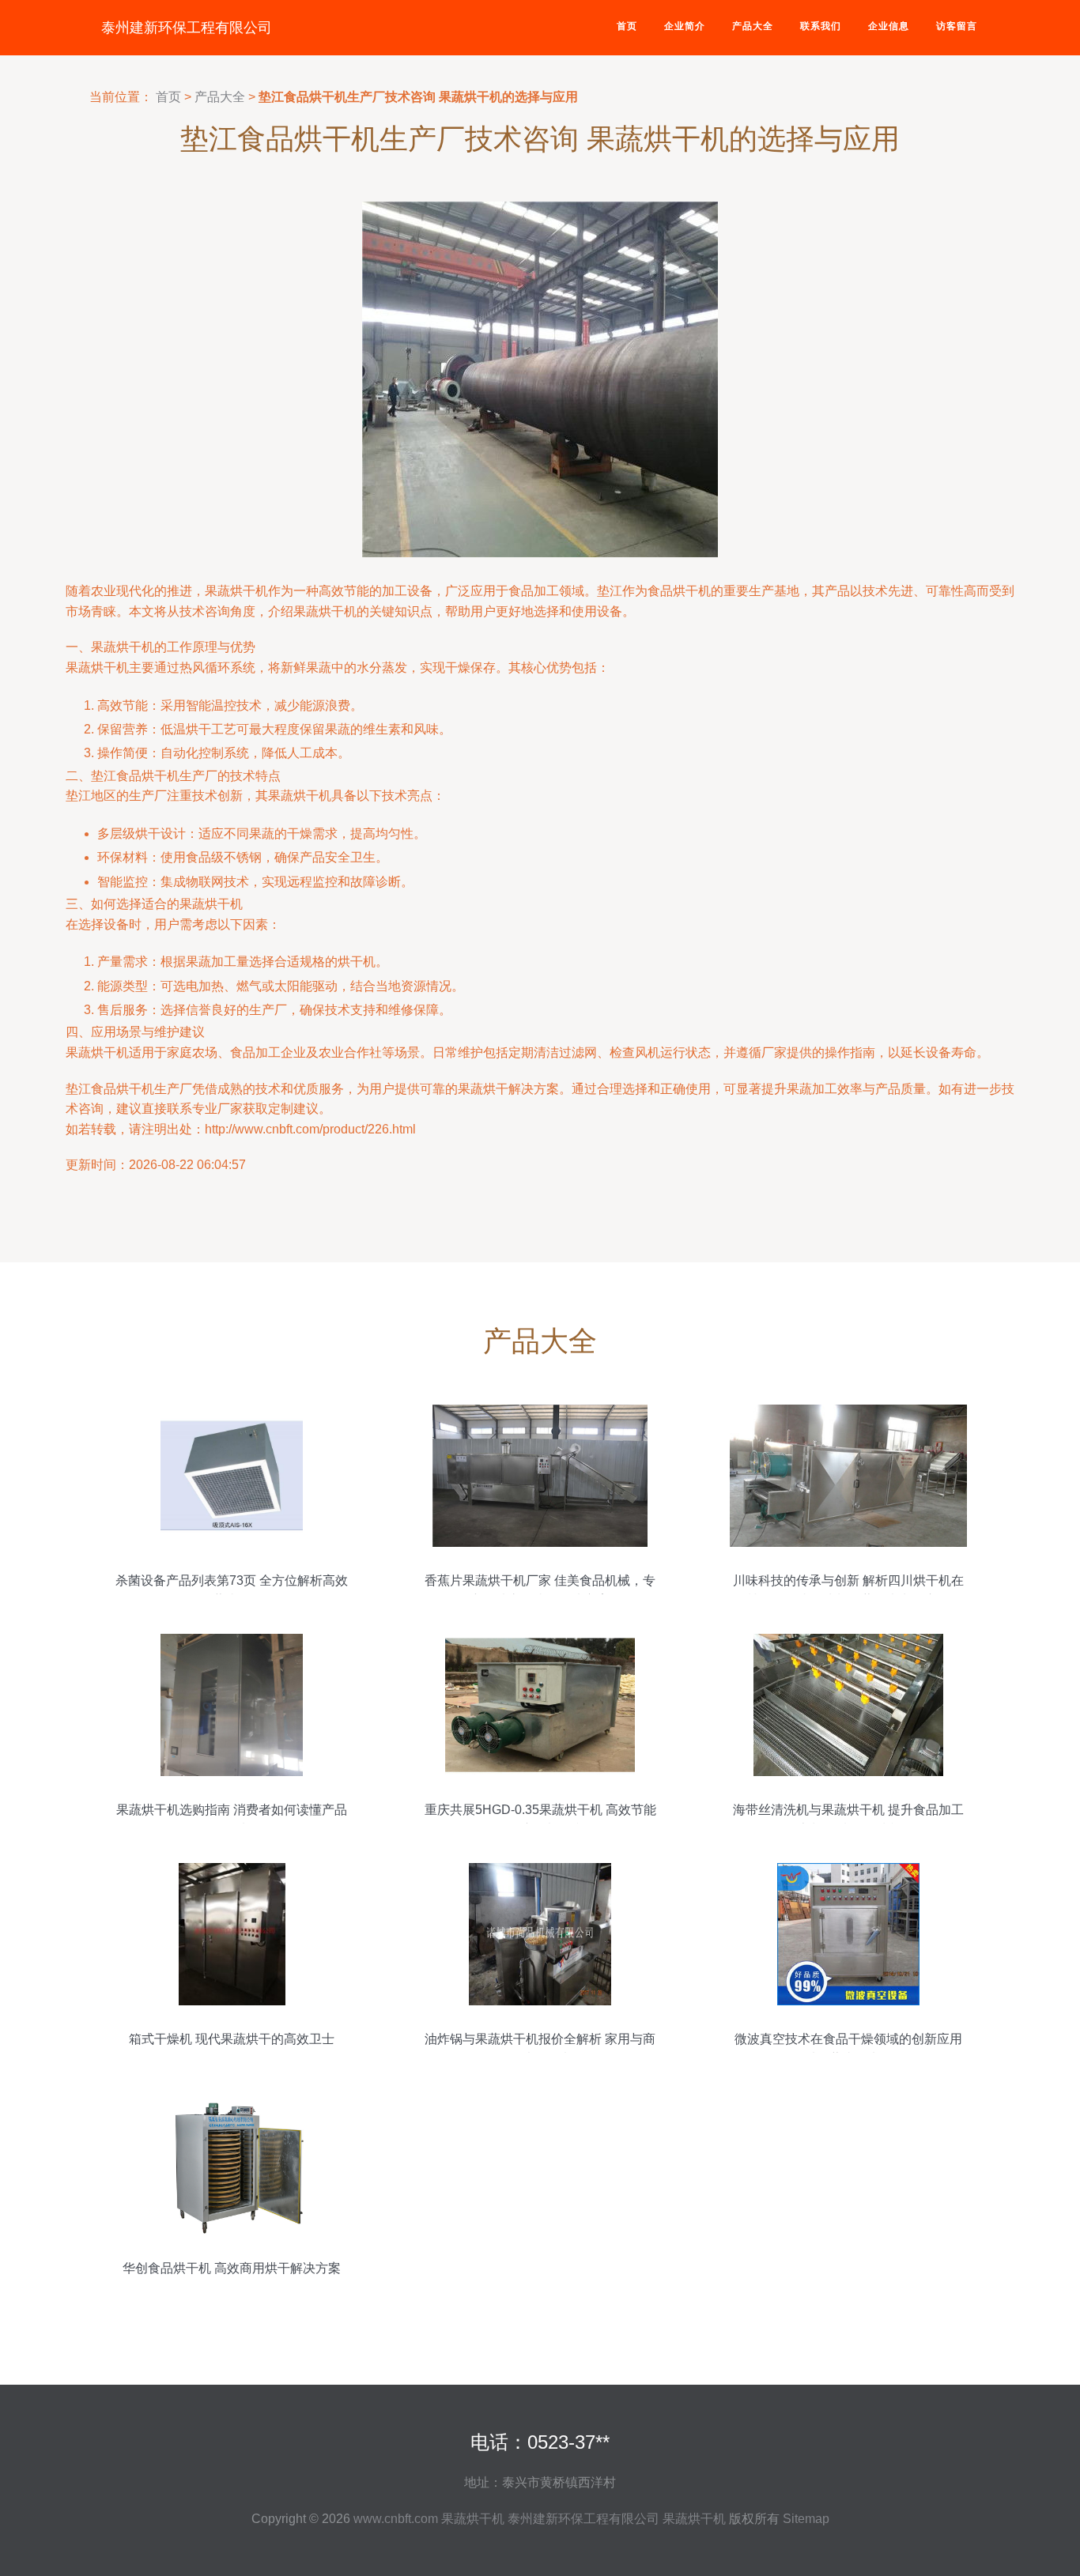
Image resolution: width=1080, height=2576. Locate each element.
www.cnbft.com (396, 2519)
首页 (627, 26)
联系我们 (821, 26)
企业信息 (889, 26)
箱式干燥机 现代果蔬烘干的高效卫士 (232, 2039)
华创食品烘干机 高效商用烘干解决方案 (232, 2268)
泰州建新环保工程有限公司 (187, 28)
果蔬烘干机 (473, 2519)
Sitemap (806, 2519)
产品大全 (753, 26)
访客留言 (957, 26)
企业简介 (685, 26)
